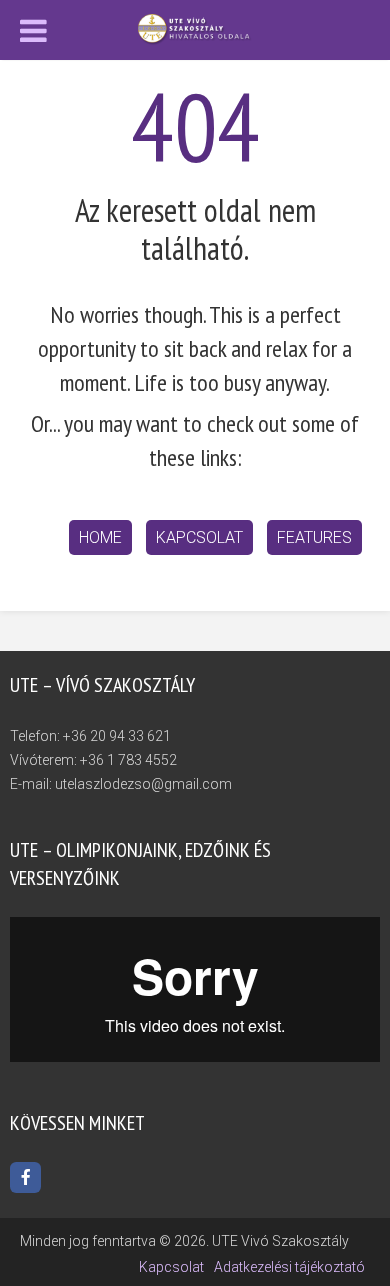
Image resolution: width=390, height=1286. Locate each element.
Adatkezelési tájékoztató (289, 1267)
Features (314, 537)
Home (100, 537)
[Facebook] (25, 1177)
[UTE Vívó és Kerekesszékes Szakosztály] (195, 28)
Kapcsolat (199, 537)
